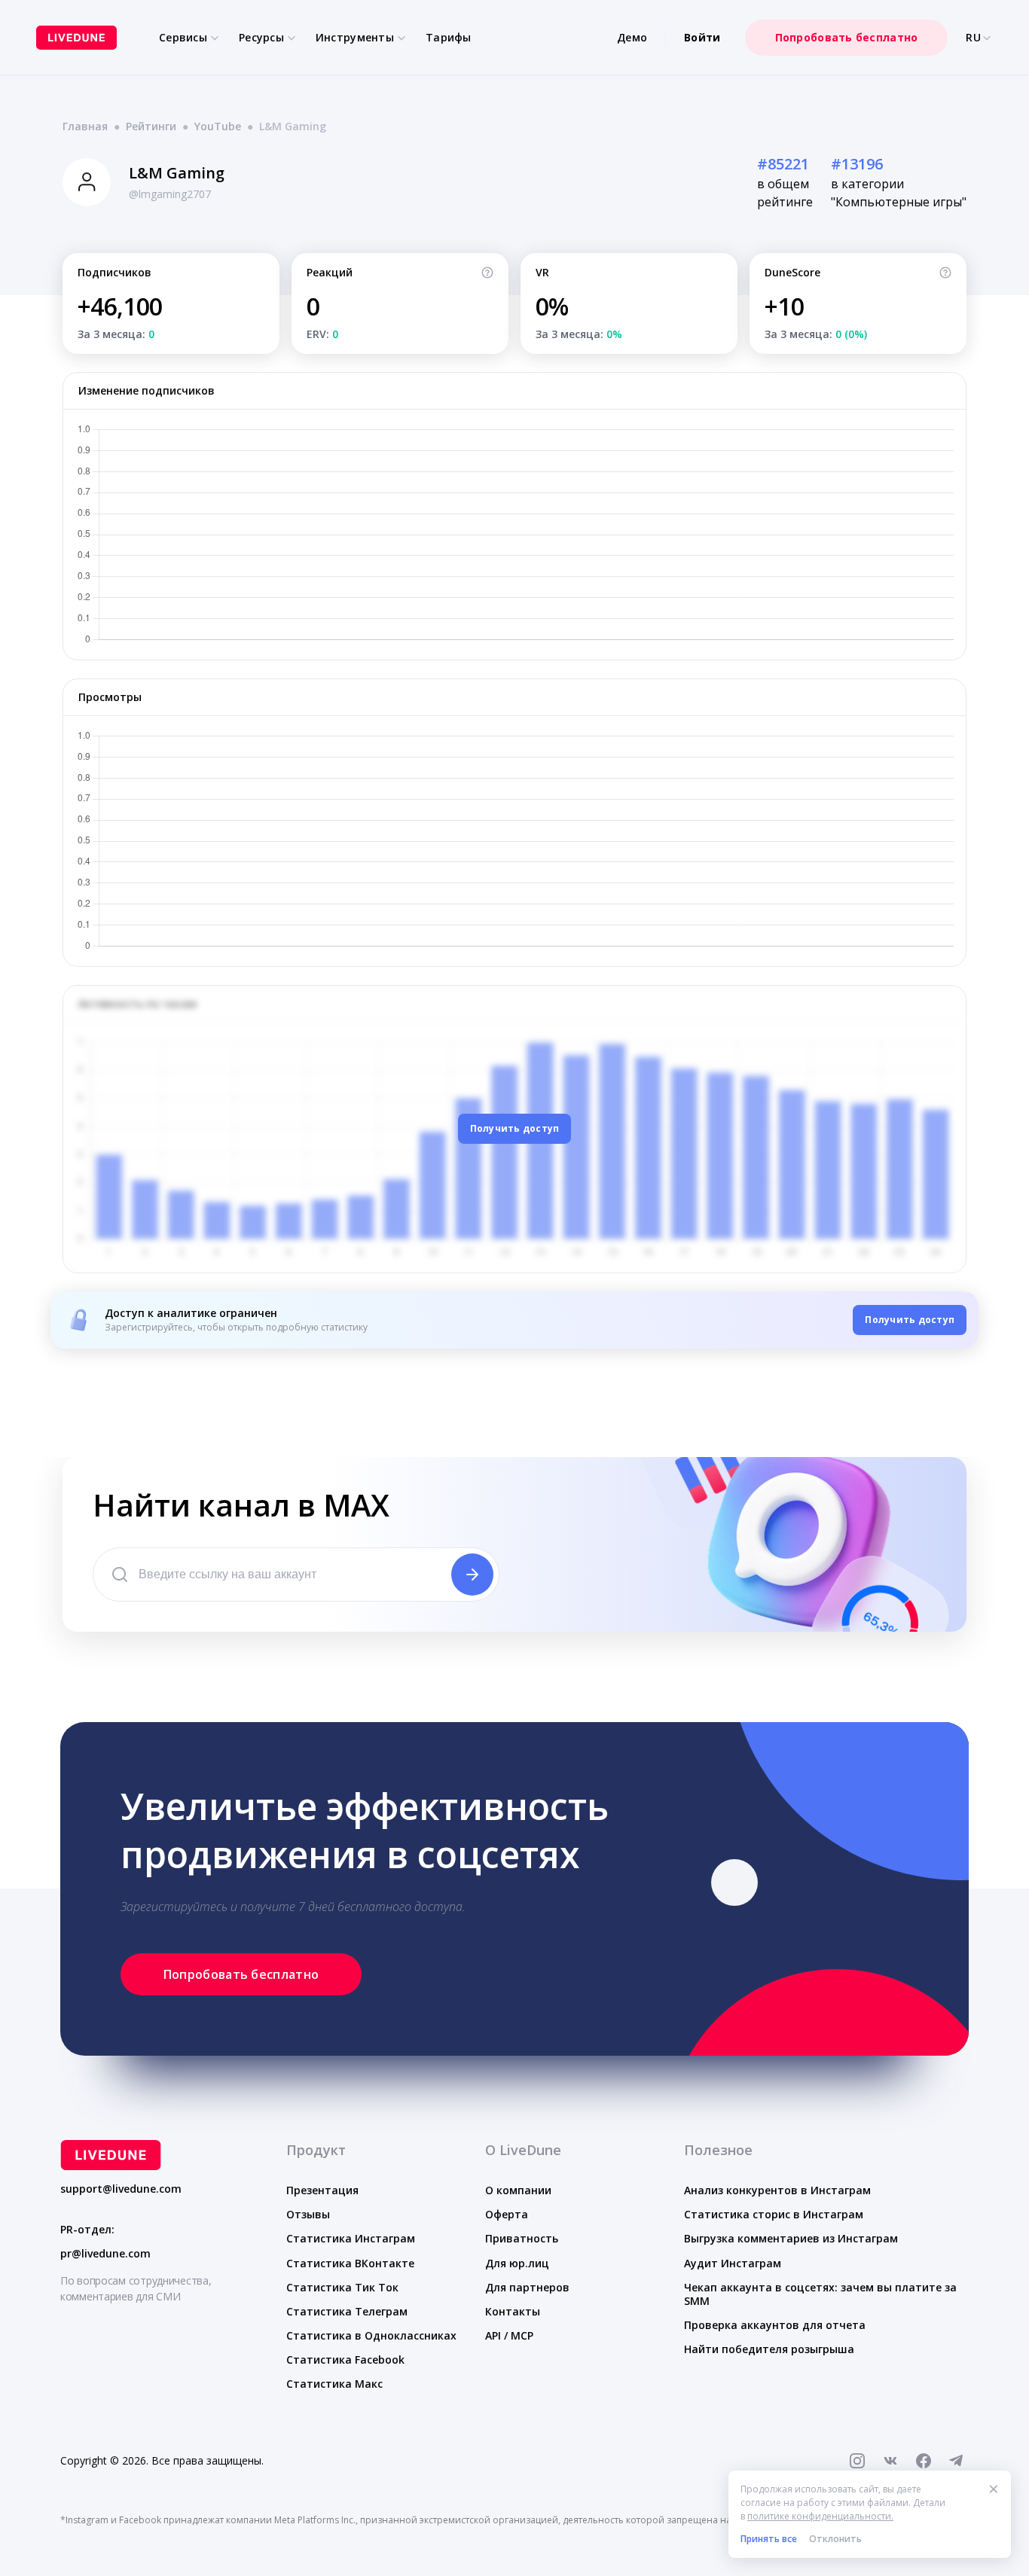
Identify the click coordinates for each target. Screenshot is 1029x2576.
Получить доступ (515, 1128)
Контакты (513, 2311)
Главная (85, 126)
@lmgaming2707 (170, 194)
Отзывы (308, 2214)
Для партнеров (527, 2287)
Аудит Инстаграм (733, 2263)
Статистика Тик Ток (342, 2287)
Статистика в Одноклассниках (371, 2335)
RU (973, 38)
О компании (518, 2190)
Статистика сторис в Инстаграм (774, 2214)
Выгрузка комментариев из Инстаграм (791, 2238)
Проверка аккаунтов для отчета (775, 2325)
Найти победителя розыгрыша (769, 2349)
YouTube (218, 126)
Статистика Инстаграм (351, 2238)
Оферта (507, 2214)
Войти (702, 37)
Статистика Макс (334, 2384)
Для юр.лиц (517, 2263)
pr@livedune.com (105, 2254)
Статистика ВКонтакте (350, 2263)
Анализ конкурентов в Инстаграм (777, 2190)
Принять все (769, 2539)
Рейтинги (151, 126)
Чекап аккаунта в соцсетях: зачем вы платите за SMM (820, 2294)
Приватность (522, 2238)
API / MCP (509, 2335)
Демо (632, 37)
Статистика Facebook (345, 2360)
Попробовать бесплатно (847, 37)
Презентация (322, 2190)
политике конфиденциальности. (820, 2516)
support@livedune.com (121, 2189)
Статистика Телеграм (347, 2311)
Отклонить (835, 2539)
